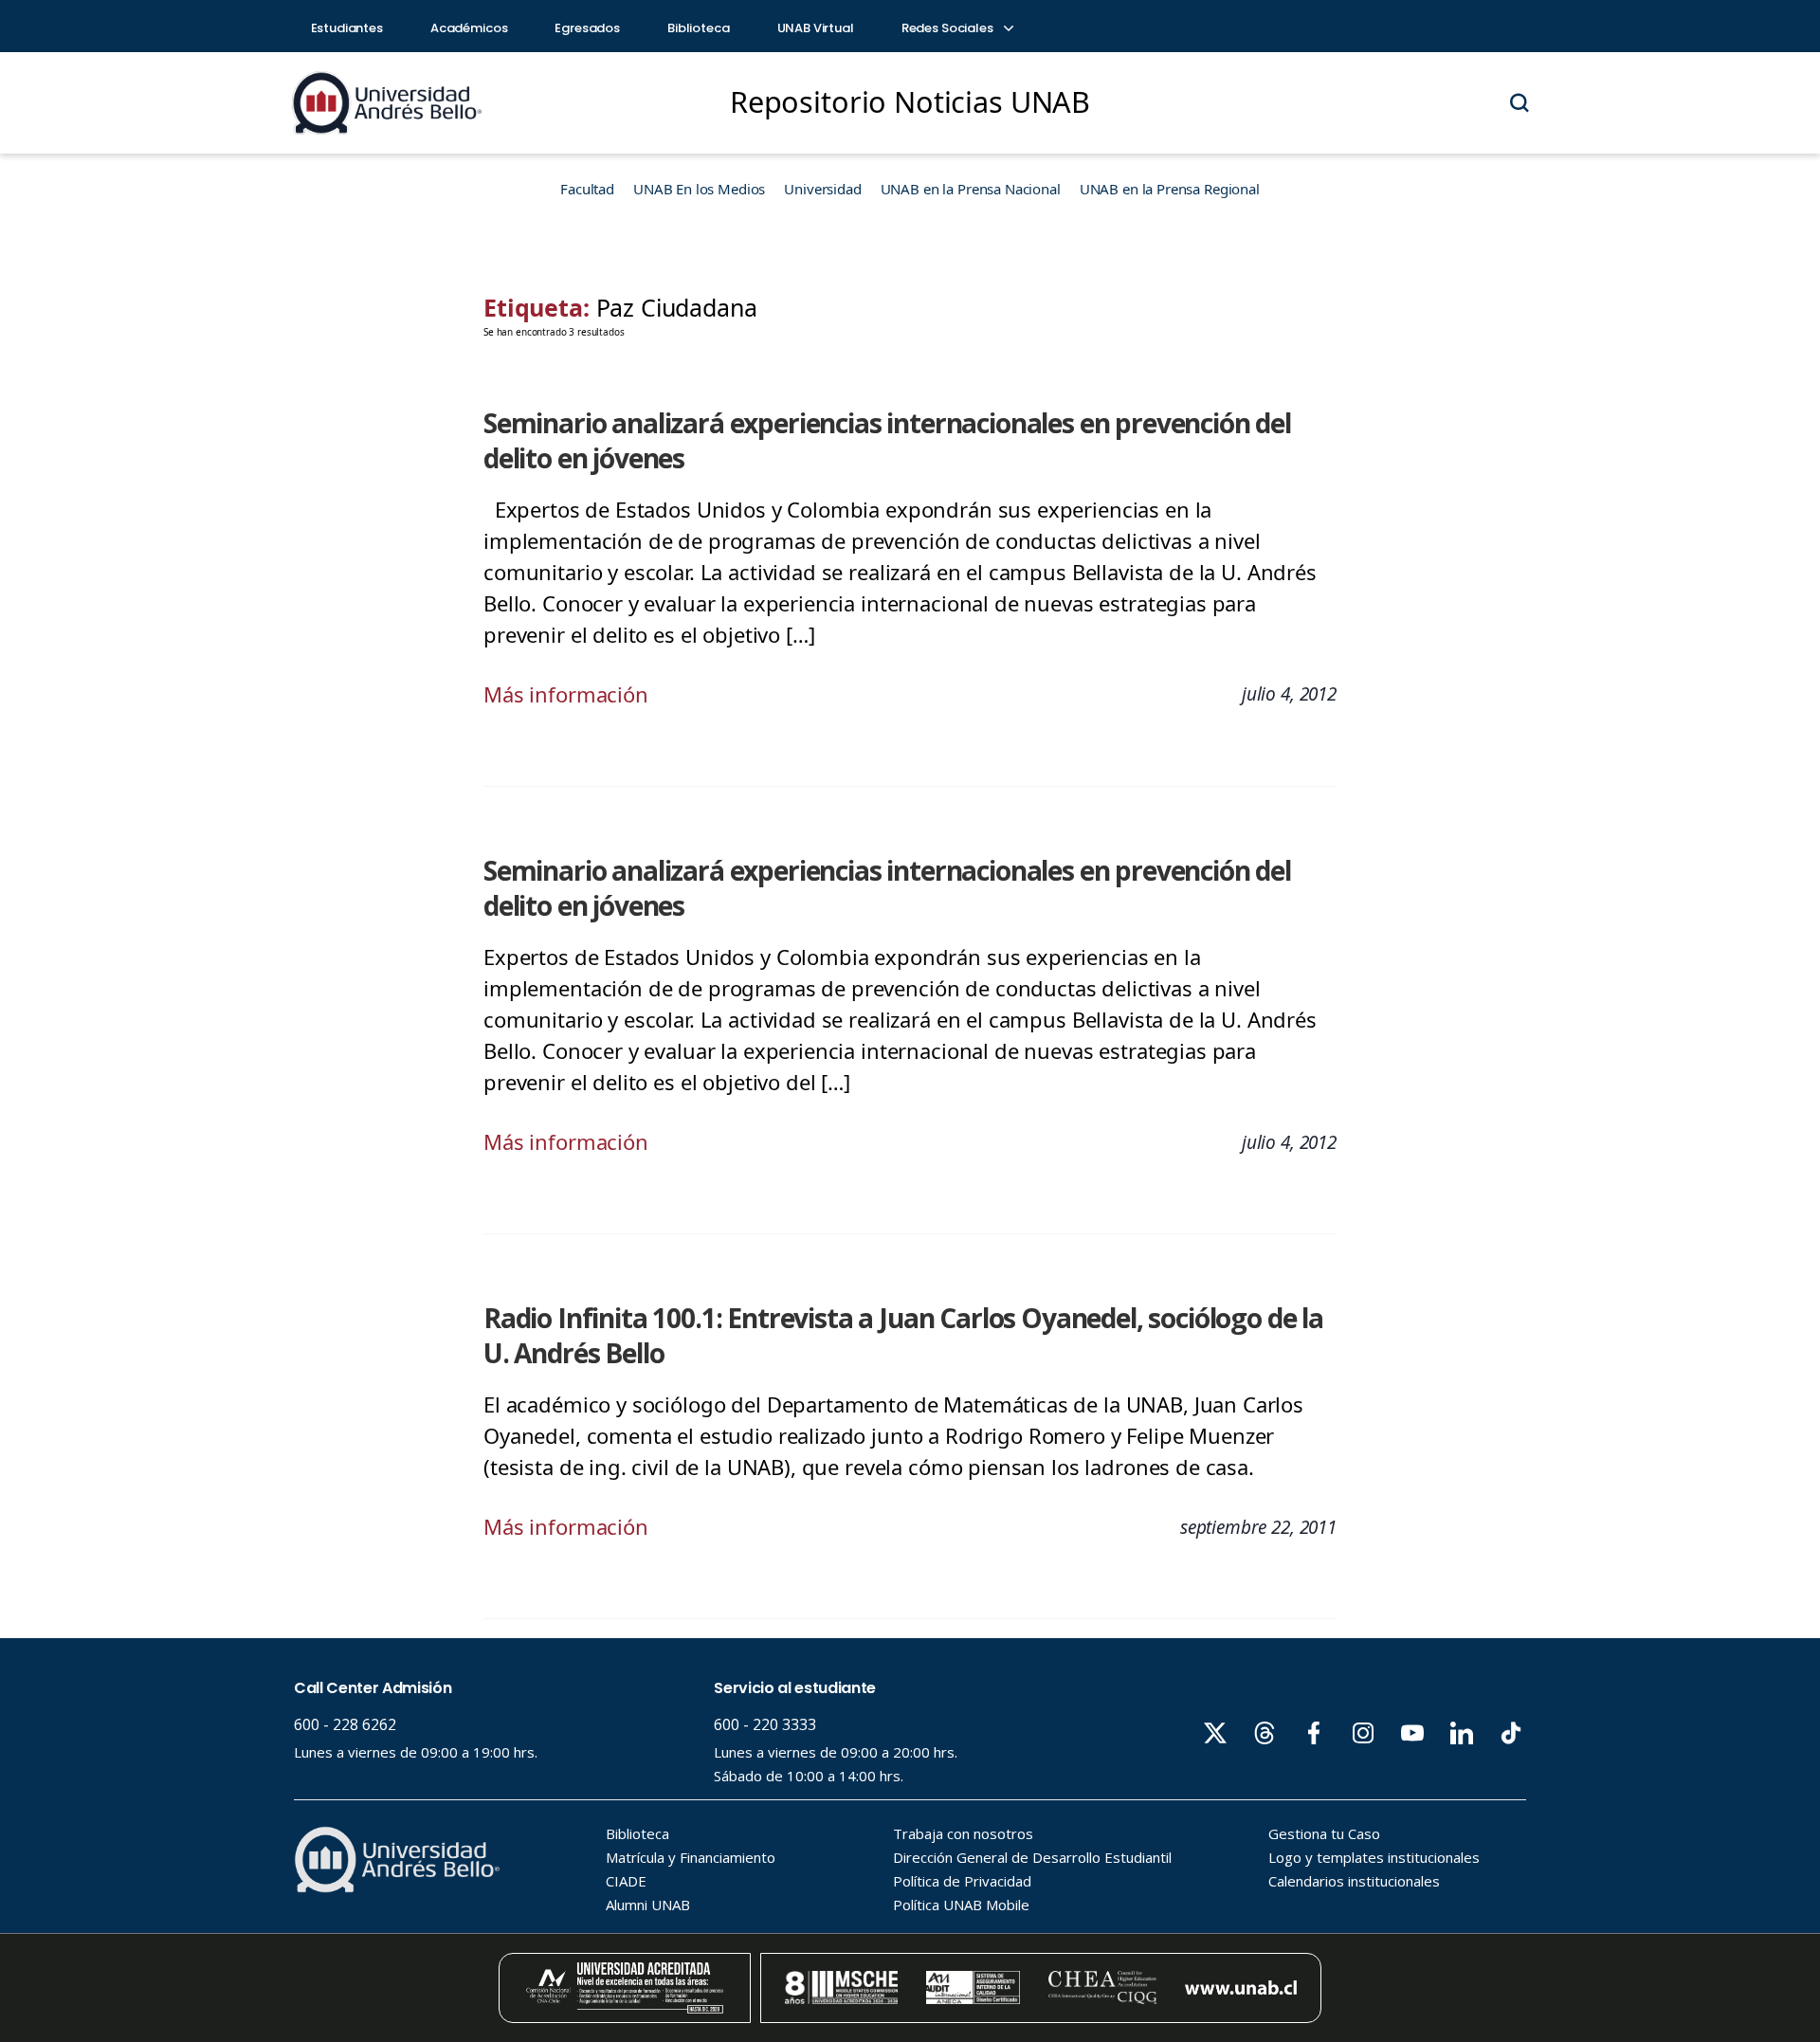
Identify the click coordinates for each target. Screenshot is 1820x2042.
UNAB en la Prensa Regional (1170, 189)
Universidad (822, 189)
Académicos (469, 28)
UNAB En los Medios (699, 189)
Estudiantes (347, 28)
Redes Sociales (949, 28)
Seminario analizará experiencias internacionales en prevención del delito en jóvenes (887, 440)
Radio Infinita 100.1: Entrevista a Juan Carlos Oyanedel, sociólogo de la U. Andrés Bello (903, 1335)
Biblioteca (699, 28)
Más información (566, 694)
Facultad (587, 189)
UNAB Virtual (816, 28)
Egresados (587, 28)
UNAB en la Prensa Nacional (971, 189)
